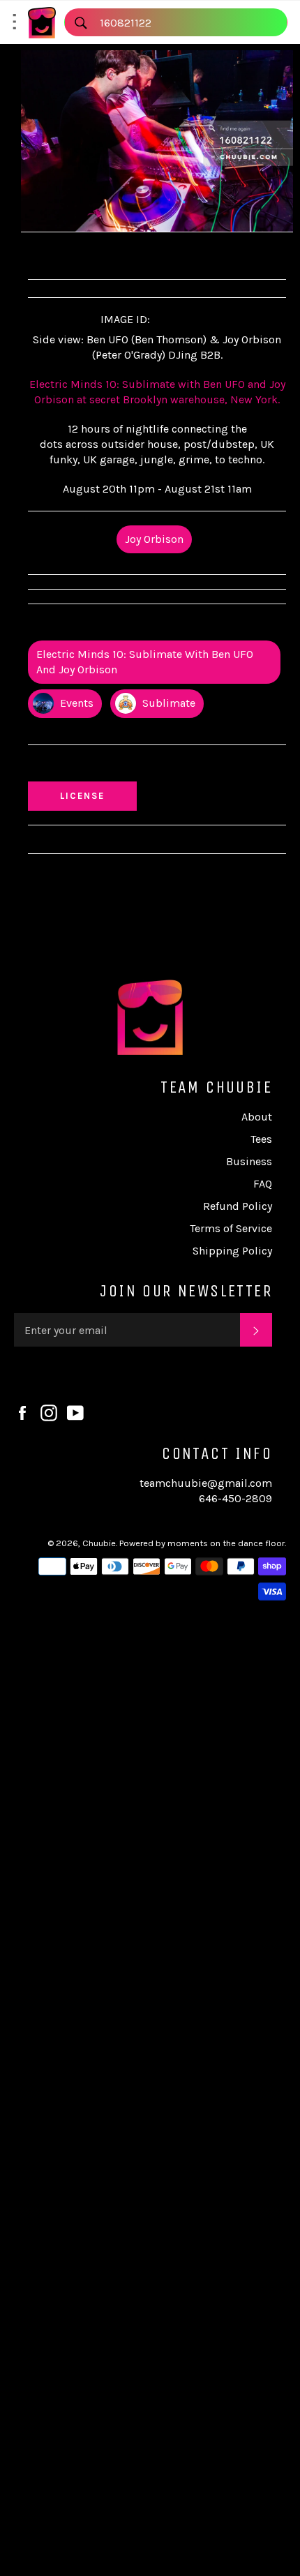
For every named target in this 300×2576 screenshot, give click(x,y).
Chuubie (99, 1543)
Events (75, 703)
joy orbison (154, 539)
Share (58, 254)
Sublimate (167, 703)
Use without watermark (98, 766)
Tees (261, 1139)
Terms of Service (231, 1228)
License (96, 795)
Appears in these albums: (100, 626)
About (257, 1117)
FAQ (263, 1184)
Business (249, 1161)
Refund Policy (238, 1206)
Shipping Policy (232, 1251)
